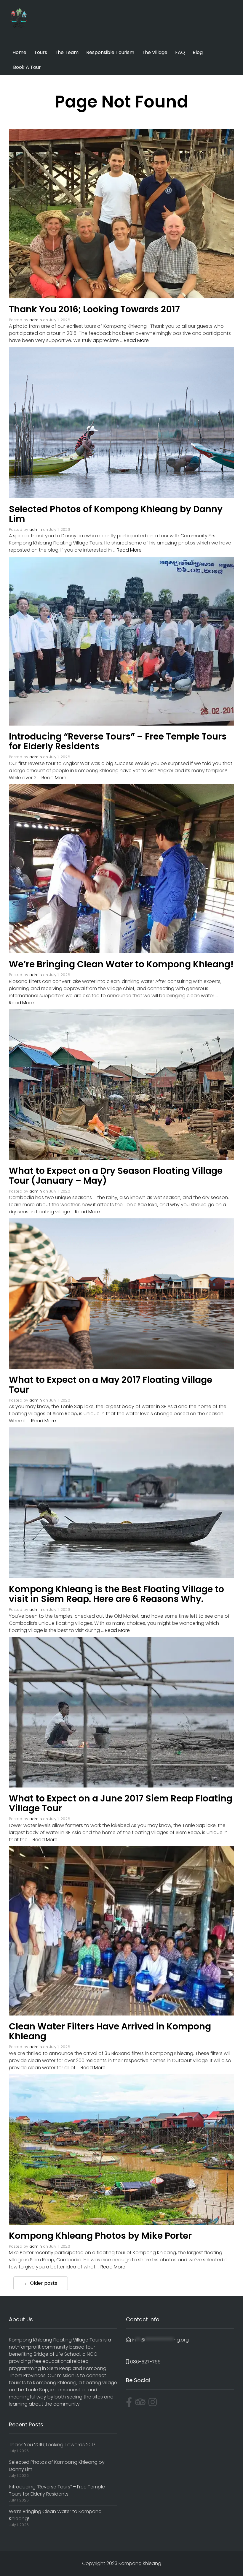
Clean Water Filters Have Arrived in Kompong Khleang (110, 2031)
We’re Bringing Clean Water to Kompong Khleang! (121, 964)
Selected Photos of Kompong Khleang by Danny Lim (116, 514)
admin (36, 320)
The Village (155, 52)
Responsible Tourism (110, 52)
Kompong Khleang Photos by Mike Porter (100, 2236)
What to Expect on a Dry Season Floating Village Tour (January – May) (116, 1176)
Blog (198, 52)
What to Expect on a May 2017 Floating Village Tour (111, 1385)
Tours (41, 52)
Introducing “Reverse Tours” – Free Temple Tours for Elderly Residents (118, 741)
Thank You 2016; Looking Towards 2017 (94, 309)
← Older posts (41, 2283)
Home (19, 52)
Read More (136, 340)
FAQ (180, 52)
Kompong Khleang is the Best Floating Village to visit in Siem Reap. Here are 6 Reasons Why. (116, 1594)
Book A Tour (27, 67)
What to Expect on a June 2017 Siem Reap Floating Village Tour (121, 1803)
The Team (67, 52)
